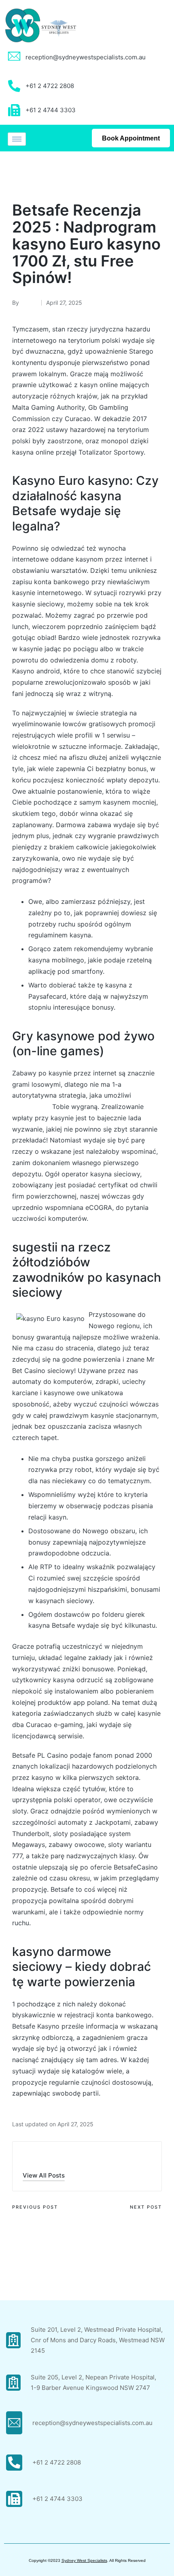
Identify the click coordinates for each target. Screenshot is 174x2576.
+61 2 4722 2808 (57, 2462)
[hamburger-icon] (17, 139)
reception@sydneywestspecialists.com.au (86, 57)
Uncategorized (36, 173)
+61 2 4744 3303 (57, 2499)
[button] (44, 2175)
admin (35, 2158)
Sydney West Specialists (84, 2560)
